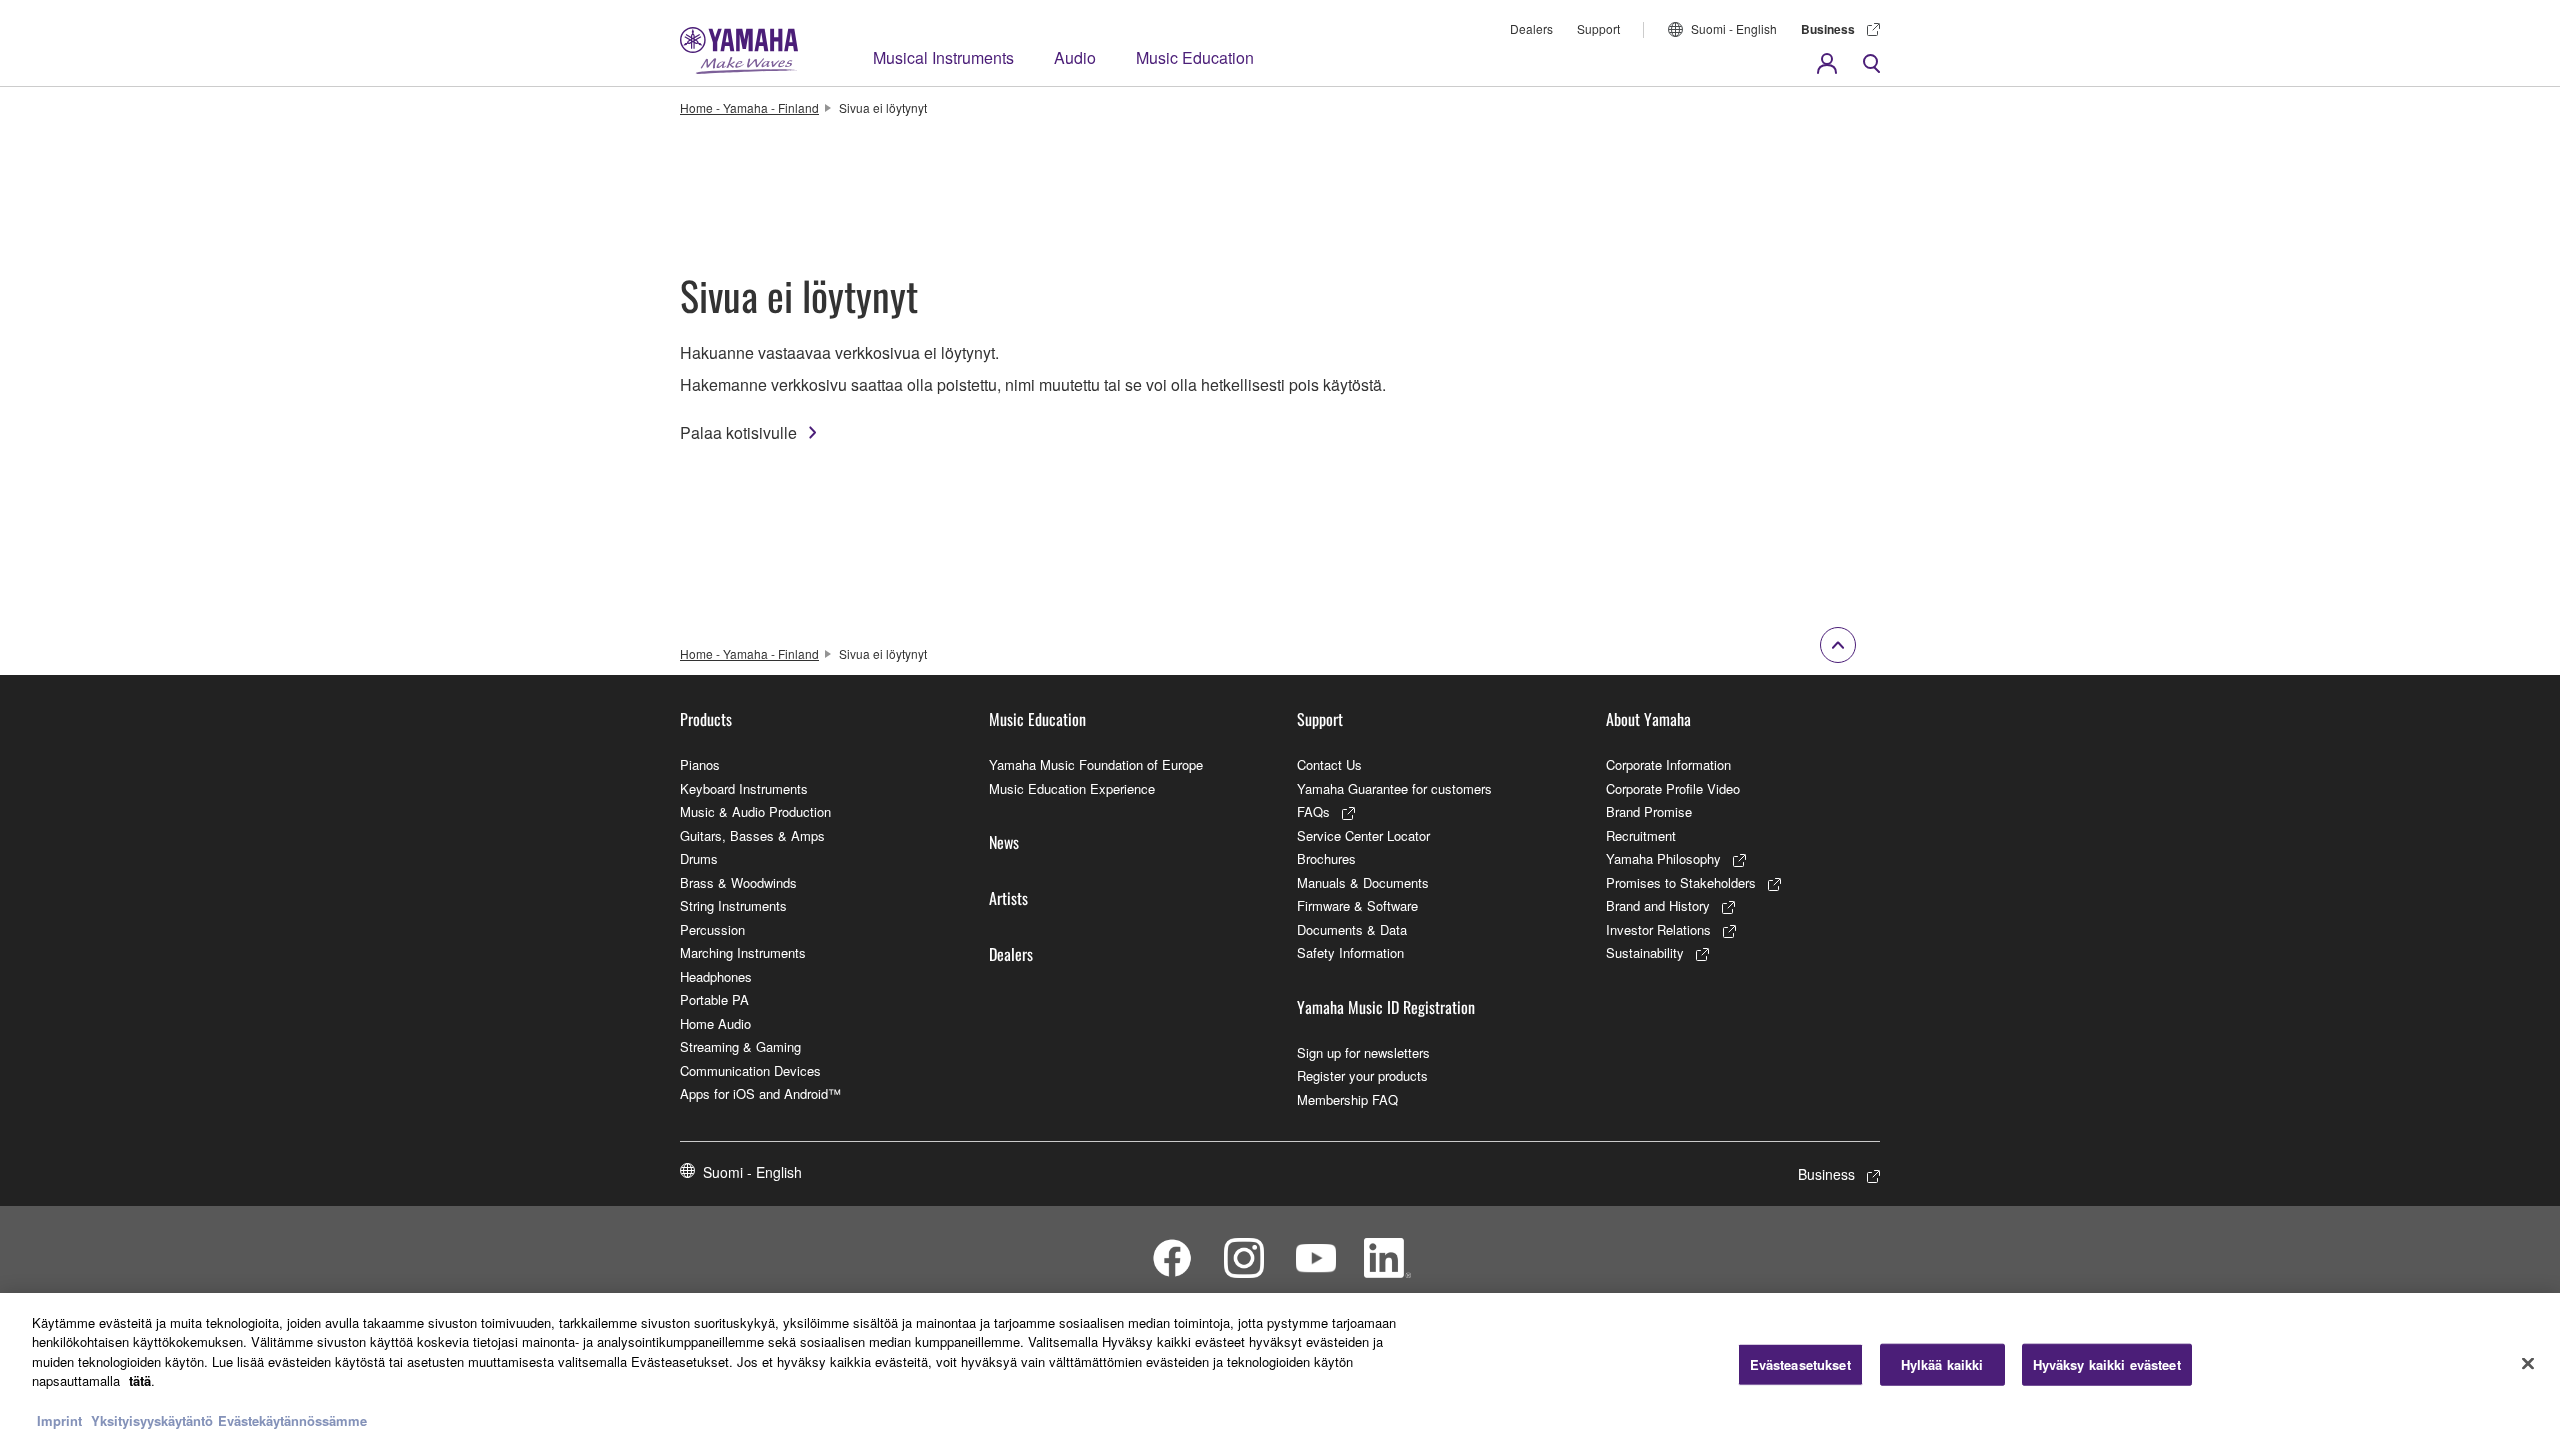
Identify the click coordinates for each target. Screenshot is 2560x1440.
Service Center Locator (1363, 835)
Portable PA (714, 999)
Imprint (59, 1419)
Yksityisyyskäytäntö (152, 1419)
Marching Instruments (743, 952)
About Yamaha (1648, 719)
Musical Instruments (943, 57)
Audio (1075, 57)
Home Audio (715, 1023)
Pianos (700, 764)
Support (1598, 28)
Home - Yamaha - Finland (749, 107)
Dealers (1531, 28)
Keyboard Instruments (744, 788)
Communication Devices (750, 1070)
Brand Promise (1649, 811)
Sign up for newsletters (1363, 1052)
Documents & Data (1352, 929)
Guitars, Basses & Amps (752, 835)
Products (706, 719)
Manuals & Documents (1363, 882)
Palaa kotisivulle (738, 432)
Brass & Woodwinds (738, 882)
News (1004, 842)
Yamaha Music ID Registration (1386, 1007)
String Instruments (733, 905)
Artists (1008, 898)
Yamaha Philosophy (1663, 858)
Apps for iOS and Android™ (760, 1093)
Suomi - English (1734, 28)
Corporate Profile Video (1673, 788)
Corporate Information (1668, 764)
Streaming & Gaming (740, 1046)
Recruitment (1641, 835)
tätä (140, 1380)
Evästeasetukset (1800, 1364)
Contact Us (1329, 764)
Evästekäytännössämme (292, 1419)
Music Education (1195, 57)
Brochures (1326, 858)
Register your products (1362, 1075)
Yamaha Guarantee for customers (1394, 788)
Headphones (716, 976)
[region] (1280, 1366)
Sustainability (1645, 952)
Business (1828, 29)
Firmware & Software (1357, 905)
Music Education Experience (1072, 788)
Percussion (712, 929)
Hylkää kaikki (1942, 1364)
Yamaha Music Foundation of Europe (1096, 764)
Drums (699, 858)
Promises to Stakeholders (1681, 882)
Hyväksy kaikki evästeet (2107, 1364)
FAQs (1313, 811)
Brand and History (1658, 905)
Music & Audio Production (755, 811)
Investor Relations (1658, 929)
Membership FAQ (1347, 1099)
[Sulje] (2528, 1364)
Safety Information (1350, 952)
